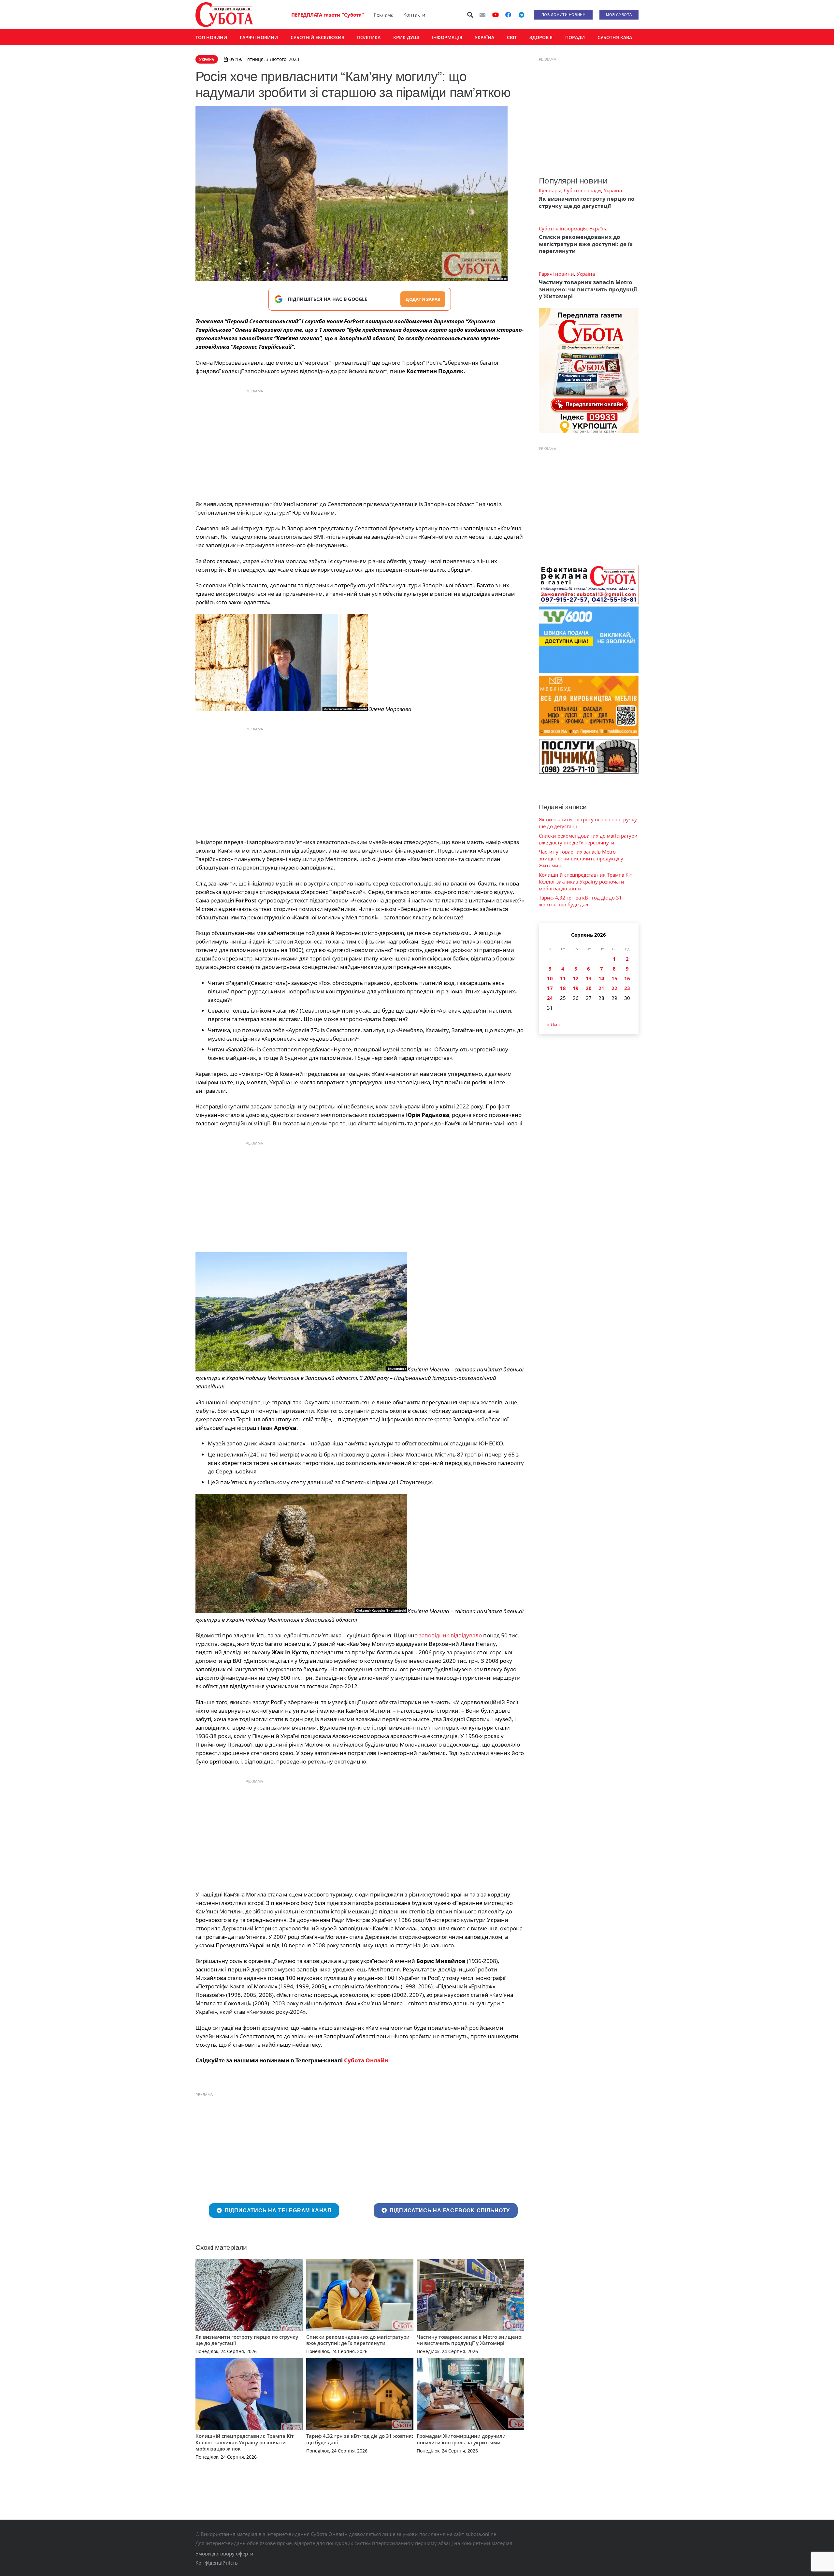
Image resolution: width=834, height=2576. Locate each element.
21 (601, 988)
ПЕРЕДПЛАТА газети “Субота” (328, 15)
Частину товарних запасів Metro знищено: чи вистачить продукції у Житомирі (470, 2340)
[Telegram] (521, 15)
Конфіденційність (217, 2563)
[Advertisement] (360, 443)
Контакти (414, 15)
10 (550, 978)
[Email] (482, 15)
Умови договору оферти (224, 2554)
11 (563, 978)
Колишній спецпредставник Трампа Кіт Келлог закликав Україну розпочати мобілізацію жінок (245, 2442)
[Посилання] (224, 15)
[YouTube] (496, 15)
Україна (613, 190)
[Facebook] (508, 15)
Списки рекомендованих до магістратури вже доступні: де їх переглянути (358, 2340)
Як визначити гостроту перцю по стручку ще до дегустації (247, 2340)
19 (576, 988)
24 (550, 998)
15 (614, 978)
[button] (470, 15)
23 (627, 988)
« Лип (554, 1024)
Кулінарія (550, 190)
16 (627, 978)
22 (614, 988)
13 (589, 978)
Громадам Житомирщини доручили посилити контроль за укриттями (461, 2439)
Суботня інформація (563, 228)
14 (601, 978)
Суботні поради (582, 190)
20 (589, 988)
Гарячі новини (556, 274)
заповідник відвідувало (450, 1635)
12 (576, 978)
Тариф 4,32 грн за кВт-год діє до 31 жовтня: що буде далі (360, 2439)
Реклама (384, 15)
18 (563, 988)
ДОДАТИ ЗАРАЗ (423, 299)
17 (550, 988)
